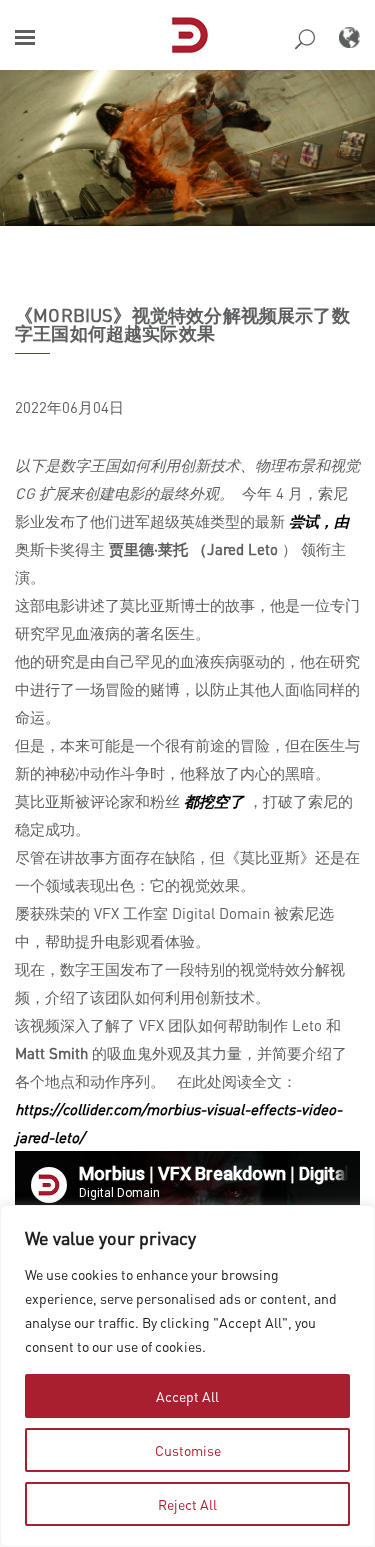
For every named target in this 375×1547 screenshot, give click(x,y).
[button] (25, 37)
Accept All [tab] (187, 1396)
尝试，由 (319, 521)
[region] (187, 1376)
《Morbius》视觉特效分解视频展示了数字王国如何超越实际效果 (182, 324)
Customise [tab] (188, 1450)
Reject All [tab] (187, 1504)
